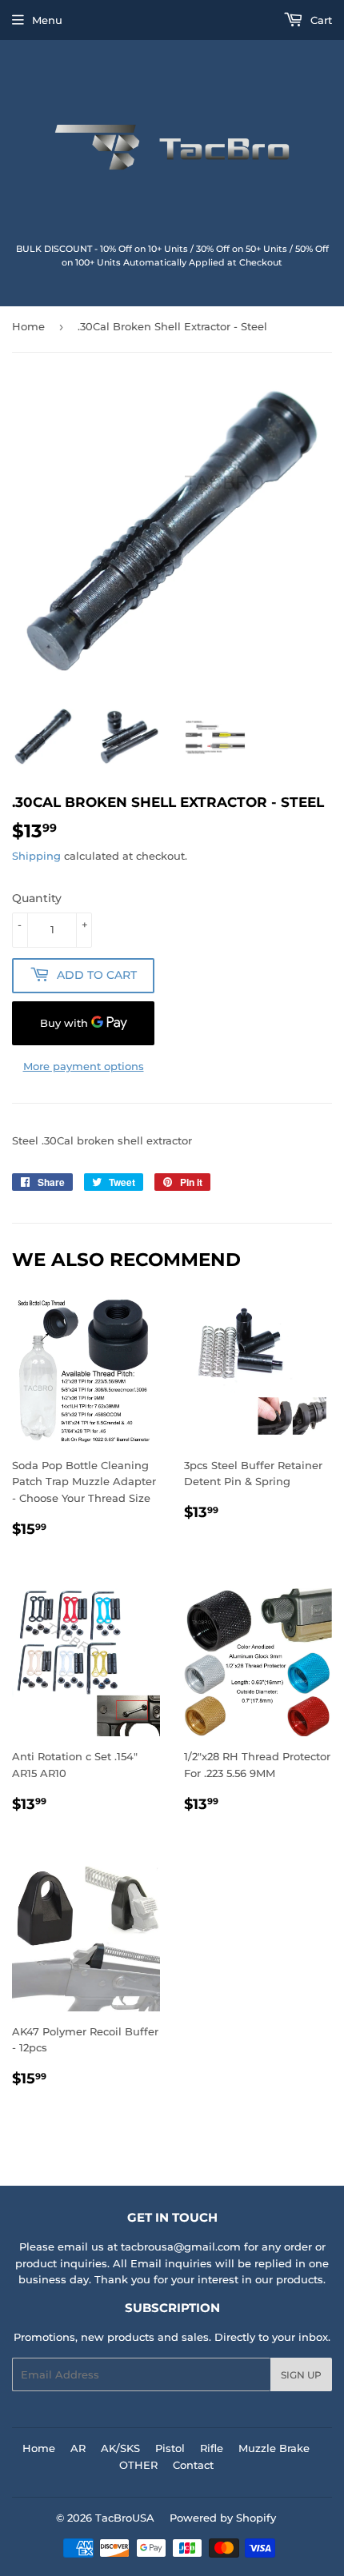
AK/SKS (120, 2448)
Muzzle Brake (274, 2448)
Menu (47, 20)
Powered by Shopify (223, 2518)
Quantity (37, 898)
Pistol (170, 2448)
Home (28, 326)
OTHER (138, 2465)
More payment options (84, 1066)
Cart (320, 20)
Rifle (212, 2448)
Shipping (36, 856)
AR (78, 2448)
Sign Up (301, 2375)
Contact (193, 2465)
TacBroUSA (125, 2518)
